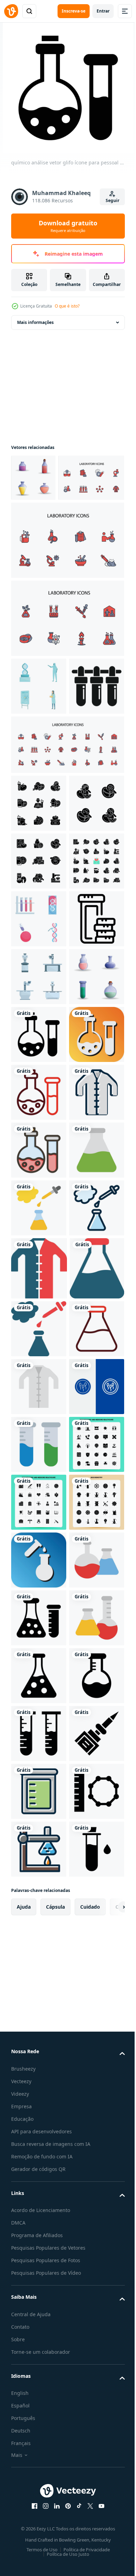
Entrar (103, 11)
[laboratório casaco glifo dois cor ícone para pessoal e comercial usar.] (39, 1836)
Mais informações (35, 322)
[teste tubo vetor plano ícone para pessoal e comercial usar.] (39, 2190)
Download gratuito (68, 226)
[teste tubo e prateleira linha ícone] (39, 1197)
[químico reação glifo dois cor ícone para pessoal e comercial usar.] (39, 1959)
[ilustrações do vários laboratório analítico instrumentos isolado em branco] (39, 1255)
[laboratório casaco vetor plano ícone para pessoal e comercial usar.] (39, 2075)
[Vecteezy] (11, 11)
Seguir (112, 200)
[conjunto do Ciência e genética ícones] (39, 1139)
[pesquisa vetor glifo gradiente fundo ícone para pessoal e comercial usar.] (39, 2422)
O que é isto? (67, 306)
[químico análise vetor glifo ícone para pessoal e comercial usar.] (39, 1371)
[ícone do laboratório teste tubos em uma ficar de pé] (39, 791)
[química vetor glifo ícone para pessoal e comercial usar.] (39, 2537)
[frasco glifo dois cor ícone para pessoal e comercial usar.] (38, 1899)
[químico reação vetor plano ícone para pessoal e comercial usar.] (39, 1717)
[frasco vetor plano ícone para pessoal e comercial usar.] (39, 1660)
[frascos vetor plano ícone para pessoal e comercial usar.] (39, 2480)
